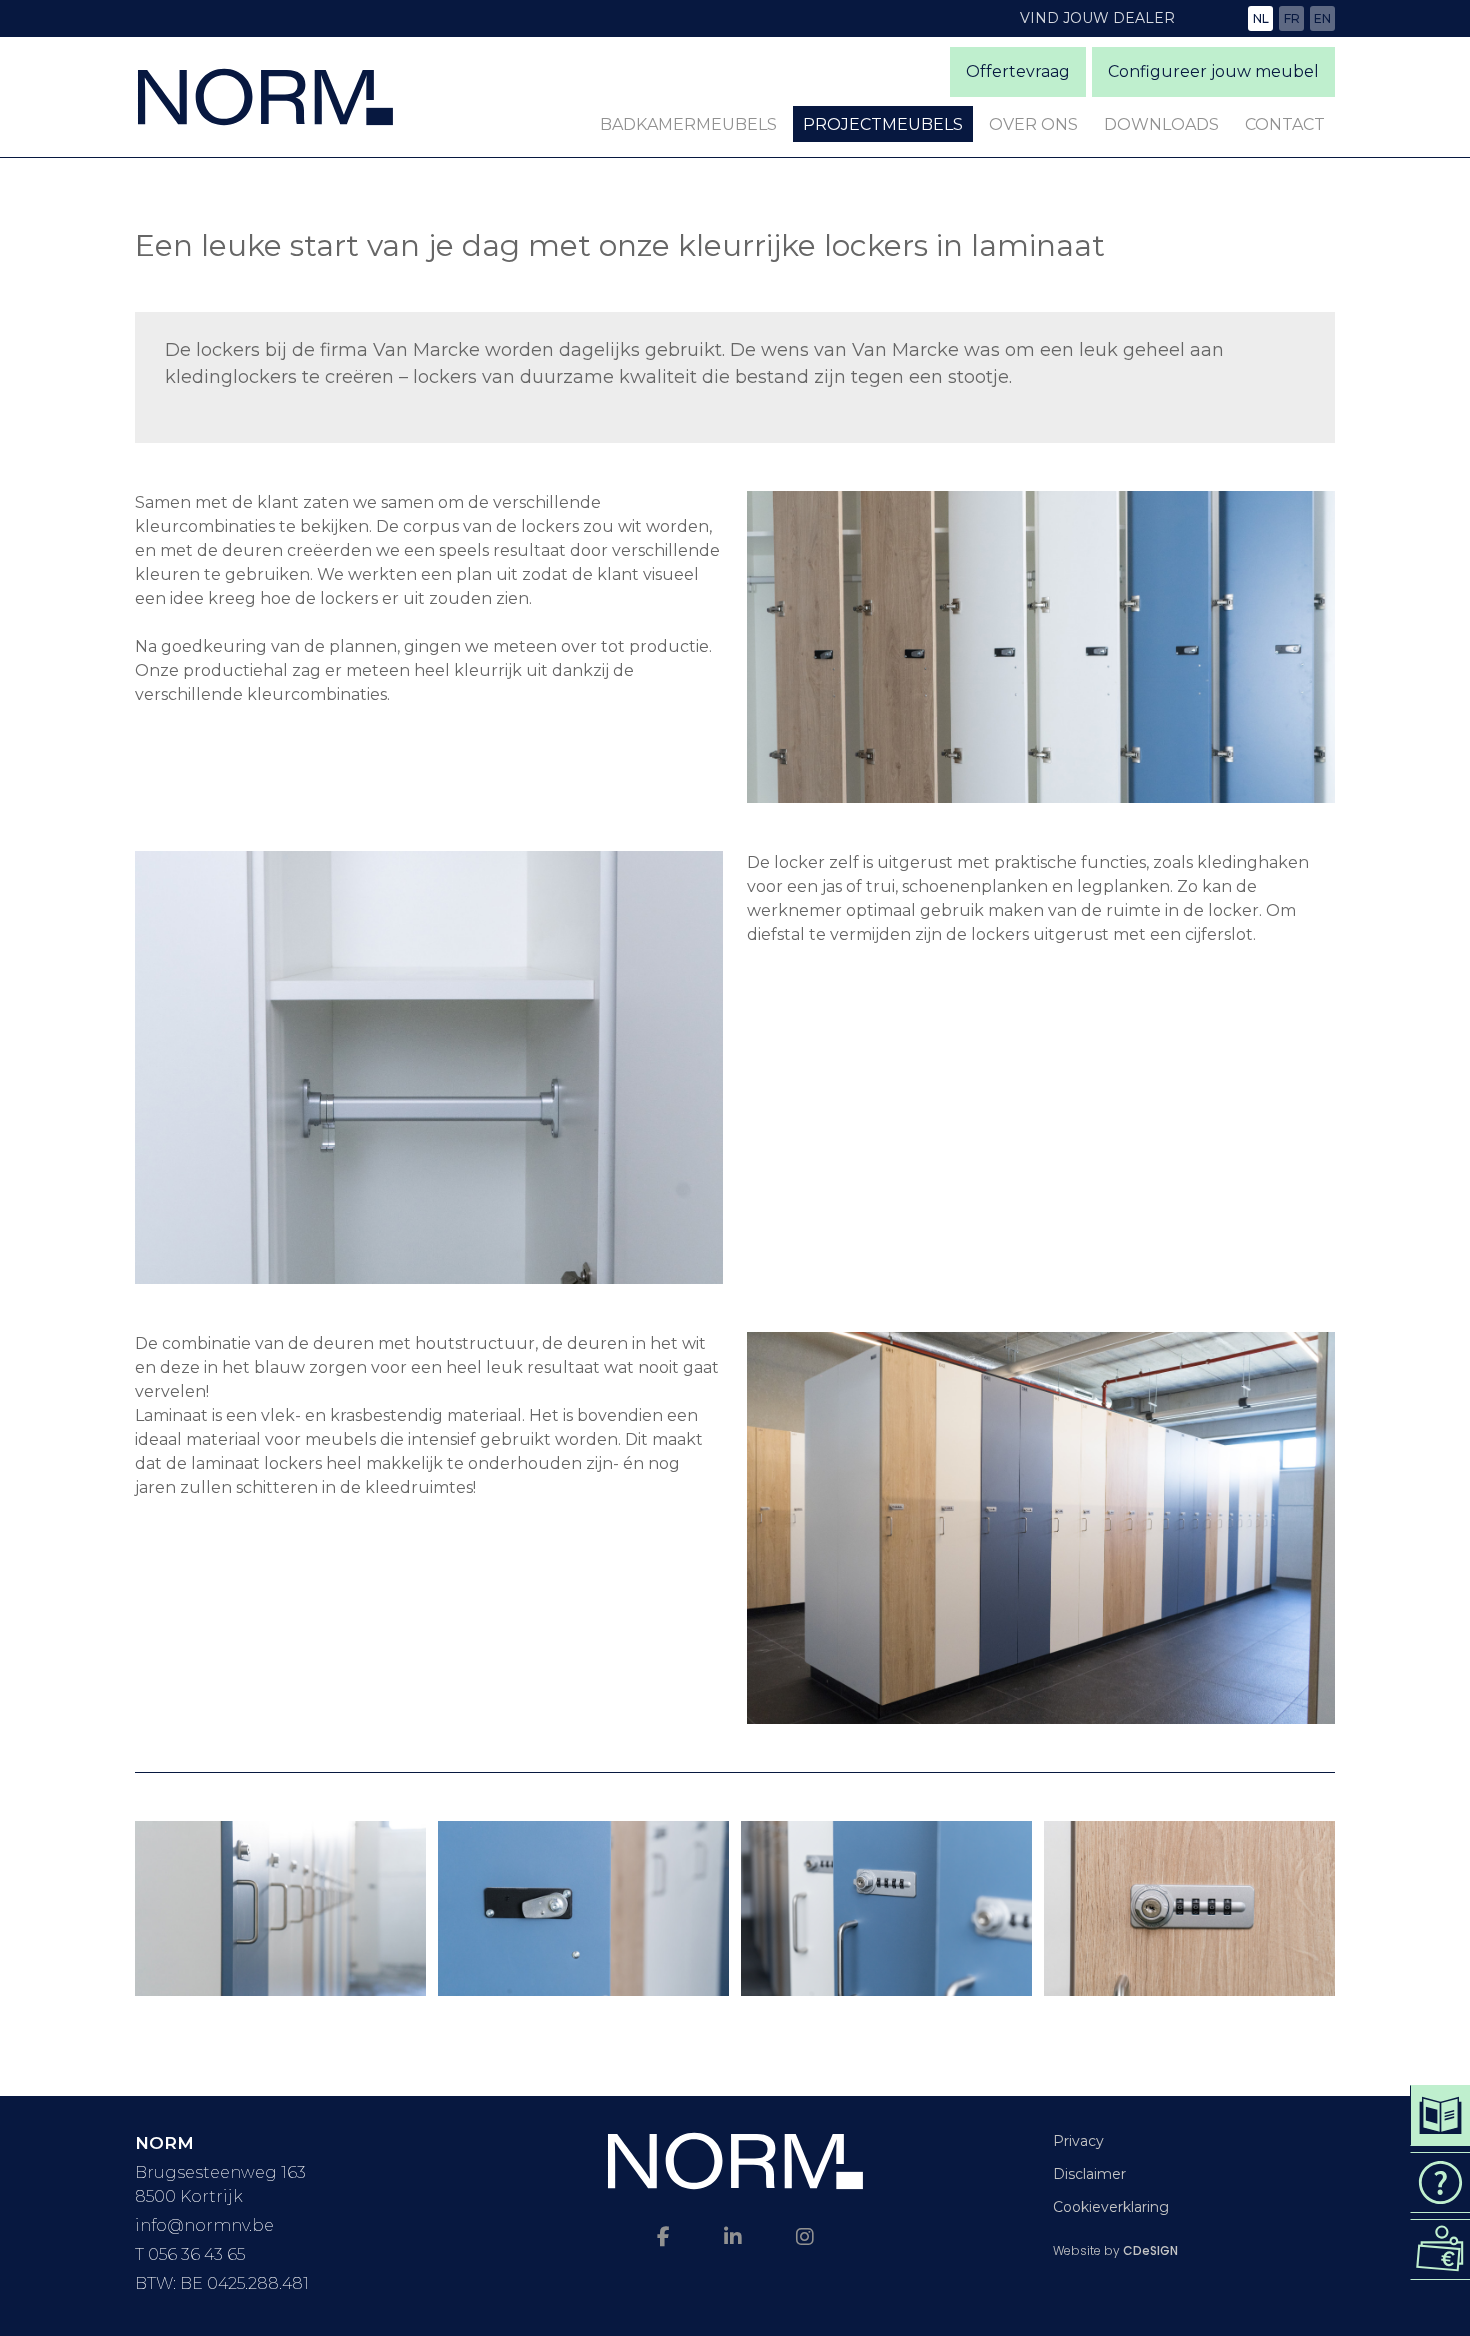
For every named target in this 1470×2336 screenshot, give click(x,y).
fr (1292, 18)
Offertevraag (1018, 71)
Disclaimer (1089, 2174)
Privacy (1078, 2141)
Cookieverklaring (1111, 2207)
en (1322, 18)
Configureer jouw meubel (1213, 71)
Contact (1285, 124)
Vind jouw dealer (1097, 18)
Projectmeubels (883, 124)
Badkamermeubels (688, 124)
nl (1261, 18)
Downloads (1161, 124)
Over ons (1033, 124)
